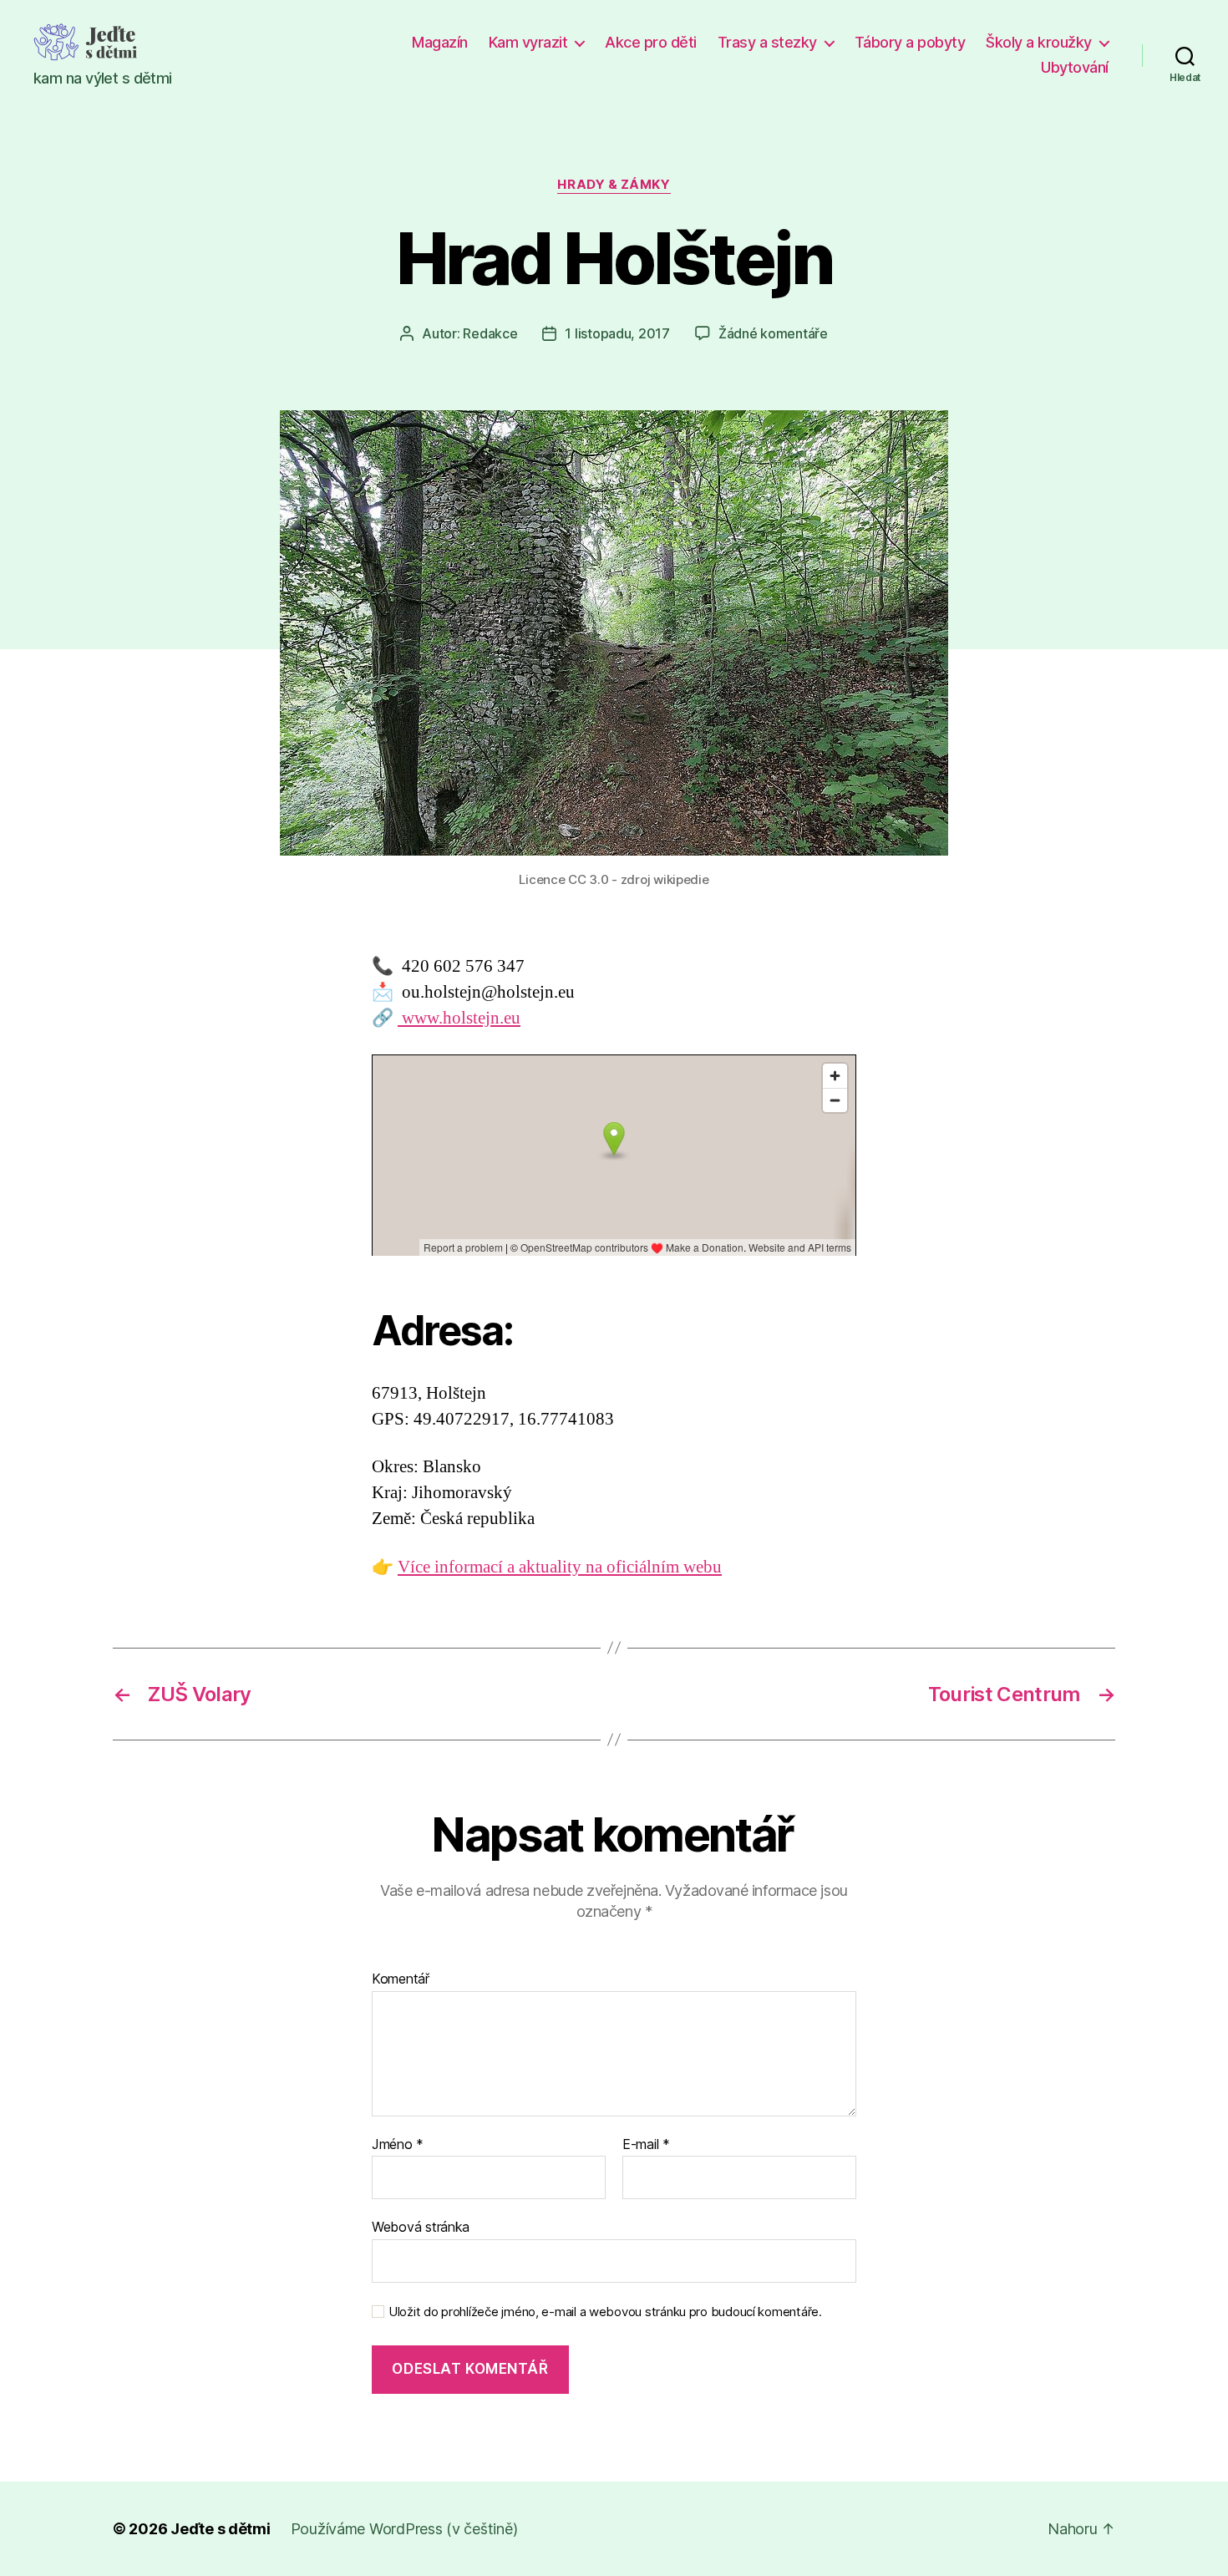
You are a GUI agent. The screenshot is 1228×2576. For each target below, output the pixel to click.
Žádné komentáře (773, 333)
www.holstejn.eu (459, 1018)
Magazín (440, 42)
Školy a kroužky (1039, 42)
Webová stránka (421, 2227)
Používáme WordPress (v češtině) (404, 2529)
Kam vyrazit (528, 42)
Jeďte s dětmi (221, 2529)
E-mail (646, 2145)
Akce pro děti (651, 42)
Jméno (398, 2145)
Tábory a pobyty (910, 42)
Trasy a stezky (767, 42)
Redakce (490, 333)
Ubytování (1075, 67)
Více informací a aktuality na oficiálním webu (560, 1567)
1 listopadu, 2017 (617, 333)
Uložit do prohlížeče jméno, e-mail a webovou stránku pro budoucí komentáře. (605, 2312)
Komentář (401, 1979)
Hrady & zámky (614, 185)
